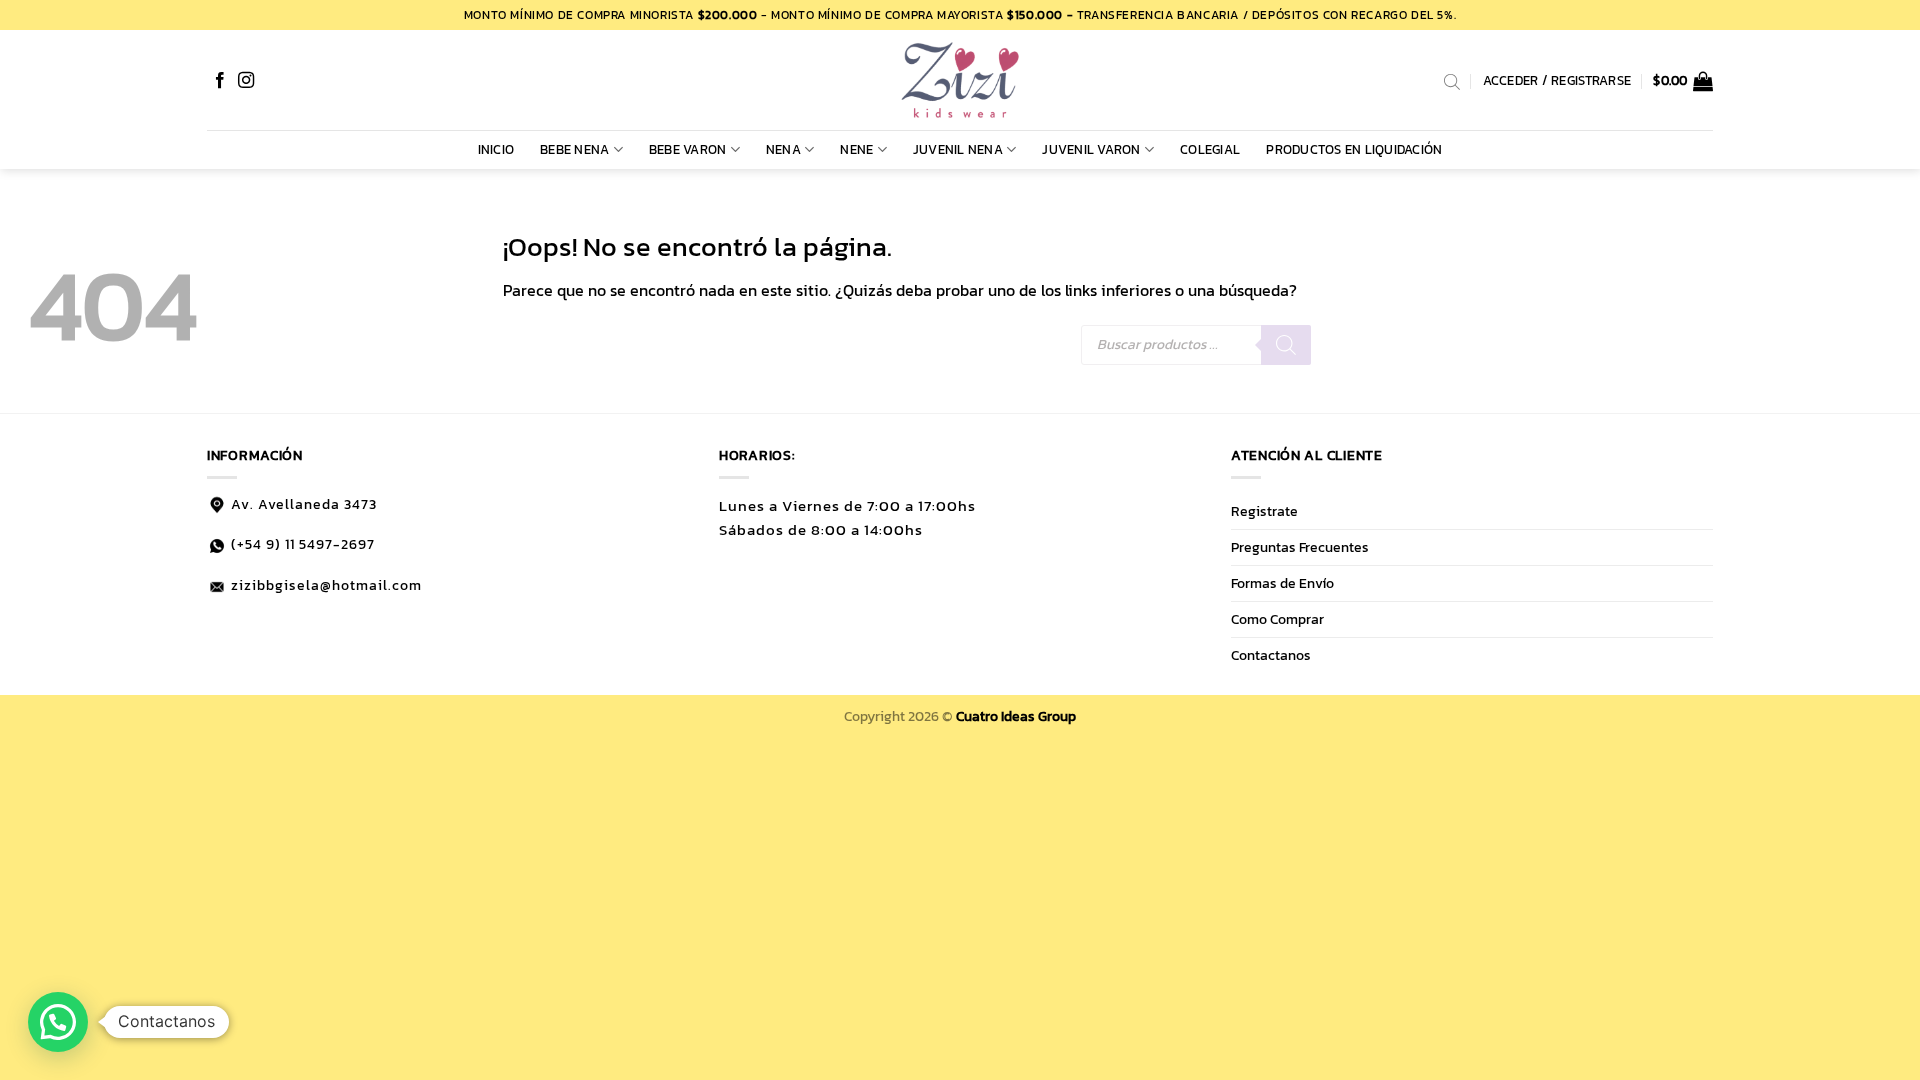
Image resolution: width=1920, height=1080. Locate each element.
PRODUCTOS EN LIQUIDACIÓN (1354, 149)
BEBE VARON (688, 149)
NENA (783, 149)
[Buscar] (1286, 345)
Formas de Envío (1282, 583)
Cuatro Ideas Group (1016, 716)
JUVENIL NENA (958, 149)
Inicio (496, 149)
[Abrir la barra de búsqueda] (1452, 81)
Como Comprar (1277, 619)
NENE (856, 149)
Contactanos (1271, 655)
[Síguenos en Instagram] (246, 81)
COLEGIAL (1210, 149)
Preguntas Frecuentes (1300, 547)
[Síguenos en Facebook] (220, 81)
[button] (1683, 81)
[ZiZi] (960, 80)
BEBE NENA (574, 149)
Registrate (1264, 511)
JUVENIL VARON (1091, 149)
